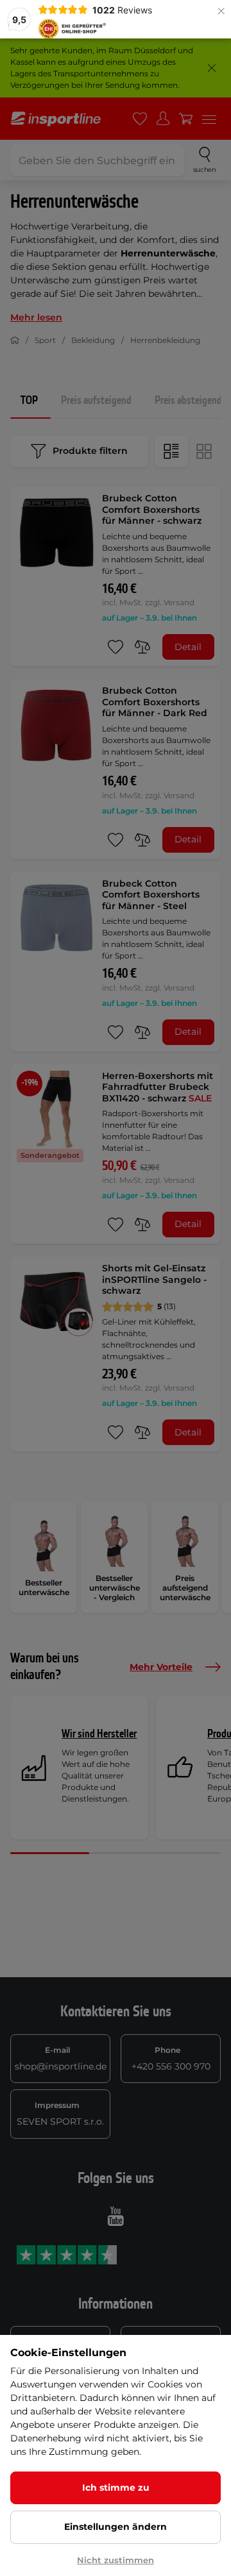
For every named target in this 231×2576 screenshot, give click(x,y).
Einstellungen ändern (116, 2527)
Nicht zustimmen (116, 2560)
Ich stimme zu (116, 2488)
